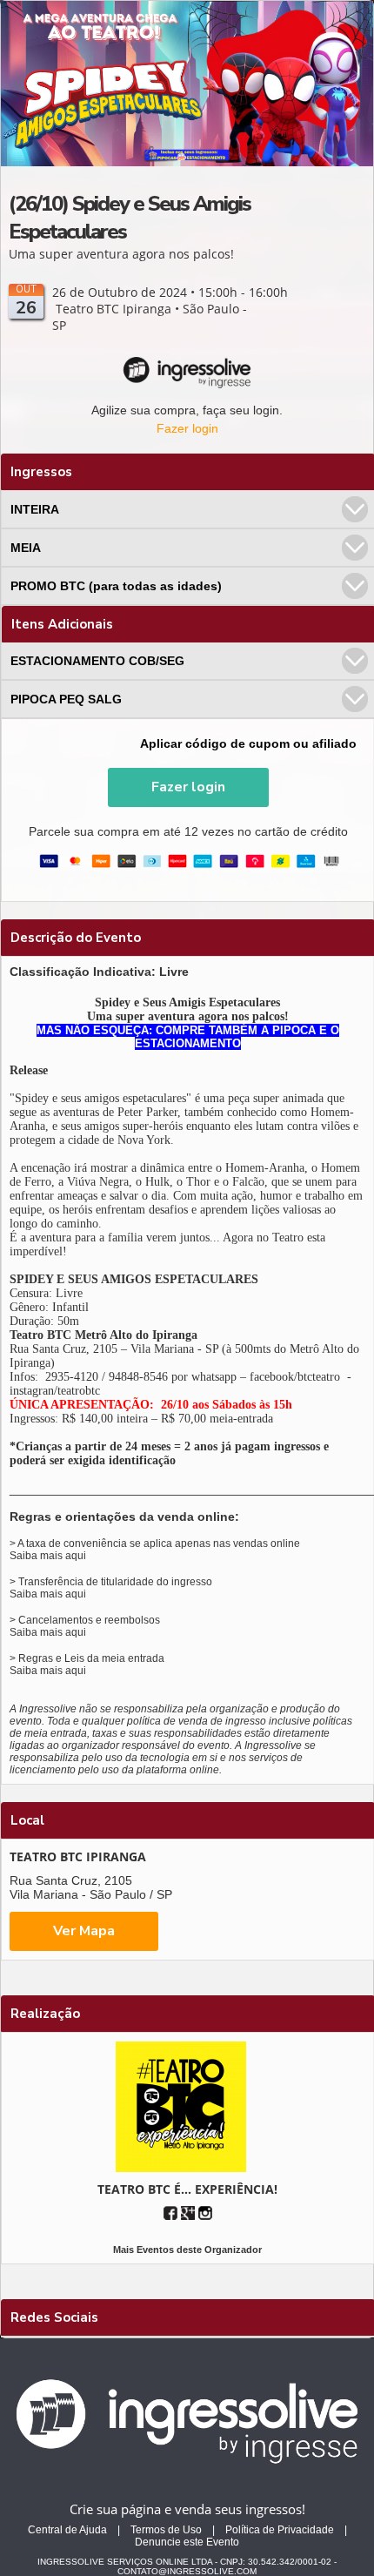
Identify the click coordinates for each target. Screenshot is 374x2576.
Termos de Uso (166, 2530)
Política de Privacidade (280, 2530)
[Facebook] (170, 2213)
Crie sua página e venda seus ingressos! (187, 2509)
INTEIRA (35, 509)
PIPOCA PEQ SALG (66, 699)
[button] (188, 787)
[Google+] (188, 2213)
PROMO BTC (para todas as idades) (116, 586)
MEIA (26, 548)
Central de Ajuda (67, 2530)
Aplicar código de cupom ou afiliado (248, 743)
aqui (76, 1556)
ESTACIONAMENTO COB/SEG (97, 661)
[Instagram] (205, 2213)
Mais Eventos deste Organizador (187, 2250)
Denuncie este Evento (187, 2542)
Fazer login (187, 428)
